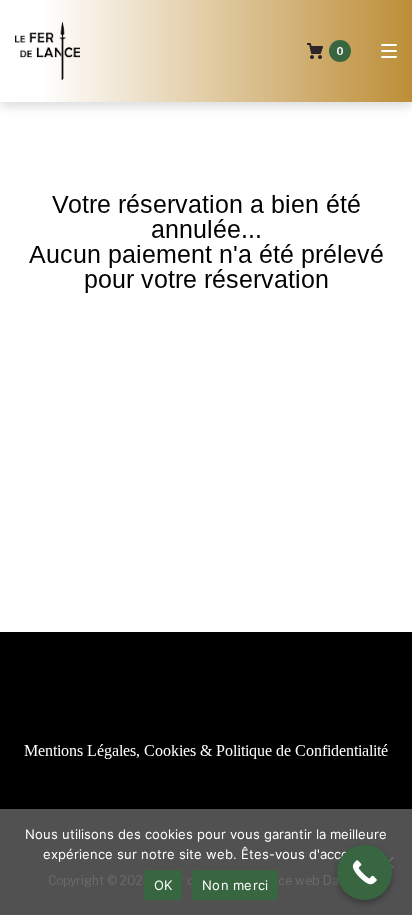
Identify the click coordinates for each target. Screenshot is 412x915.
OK (163, 885)
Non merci (235, 885)
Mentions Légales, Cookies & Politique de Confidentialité (206, 750)
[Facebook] (239, 795)
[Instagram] (206, 795)
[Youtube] (173, 795)
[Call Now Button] (364, 872)
